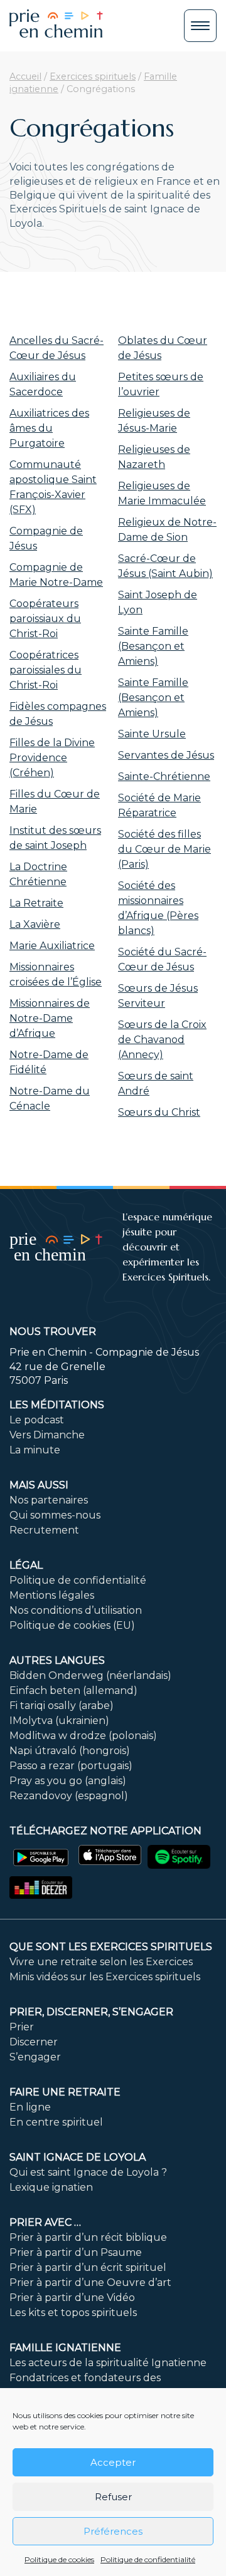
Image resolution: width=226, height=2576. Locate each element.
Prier (22, 2027)
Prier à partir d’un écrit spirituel (88, 2267)
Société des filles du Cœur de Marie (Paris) (164, 849)
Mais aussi (39, 1485)
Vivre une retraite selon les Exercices (101, 1962)
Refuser (113, 2497)
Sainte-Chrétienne (164, 776)
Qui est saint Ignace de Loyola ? (88, 2172)
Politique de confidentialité (148, 2559)
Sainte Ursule (152, 734)
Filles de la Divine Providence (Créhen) (52, 758)
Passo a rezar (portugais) (71, 1766)
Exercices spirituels (93, 76)
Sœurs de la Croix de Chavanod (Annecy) (162, 1040)
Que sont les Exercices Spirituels (111, 1947)
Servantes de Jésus (166, 755)
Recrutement (44, 1530)
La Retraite (36, 903)
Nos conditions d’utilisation (76, 1610)
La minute (35, 1450)
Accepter (113, 2462)
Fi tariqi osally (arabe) (62, 1706)
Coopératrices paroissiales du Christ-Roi (46, 670)
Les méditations (57, 1405)
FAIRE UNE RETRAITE (65, 2092)
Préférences (113, 2531)
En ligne (30, 2107)
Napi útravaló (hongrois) (70, 1751)
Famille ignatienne (65, 2348)
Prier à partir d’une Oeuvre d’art (90, 2283)
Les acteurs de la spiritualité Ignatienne (108, 2363)
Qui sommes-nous (55, 1515)
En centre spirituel (56, 2122)
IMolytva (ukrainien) (59, 1721)
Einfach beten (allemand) (73, 1690)
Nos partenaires (49, 1500)
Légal (26, 1565)
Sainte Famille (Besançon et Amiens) (153, 646)
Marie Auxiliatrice (52, 946)
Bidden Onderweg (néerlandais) (90, 1675)
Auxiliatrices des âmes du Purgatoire (49, 428)
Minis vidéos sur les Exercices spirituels (105, 1977)
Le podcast (37, 1420)
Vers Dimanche (47, 1435)
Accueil (25, 76)
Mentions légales (52, 1595)
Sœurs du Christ (159, 1112)
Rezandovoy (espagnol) (69, 1796)
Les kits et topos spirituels (73, 2313)
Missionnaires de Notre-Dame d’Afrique (50, 1018)
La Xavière (35, 924)
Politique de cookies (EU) (72, 1625)
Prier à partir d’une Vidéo (72, 2298)
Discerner (34, 2042)
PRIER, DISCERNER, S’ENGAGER (91, 2012)
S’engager (35, 2057)
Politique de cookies (59, 2559)
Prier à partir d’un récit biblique (88, 2237)
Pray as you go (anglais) (68, 1781)
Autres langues (57, 1660)
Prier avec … (45, 2222)
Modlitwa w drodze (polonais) (83, 1736)
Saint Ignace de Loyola (78, 2157)
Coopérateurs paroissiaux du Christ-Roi (45, 619)
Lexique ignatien (51, 2187)
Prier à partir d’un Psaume (76, 2252)
